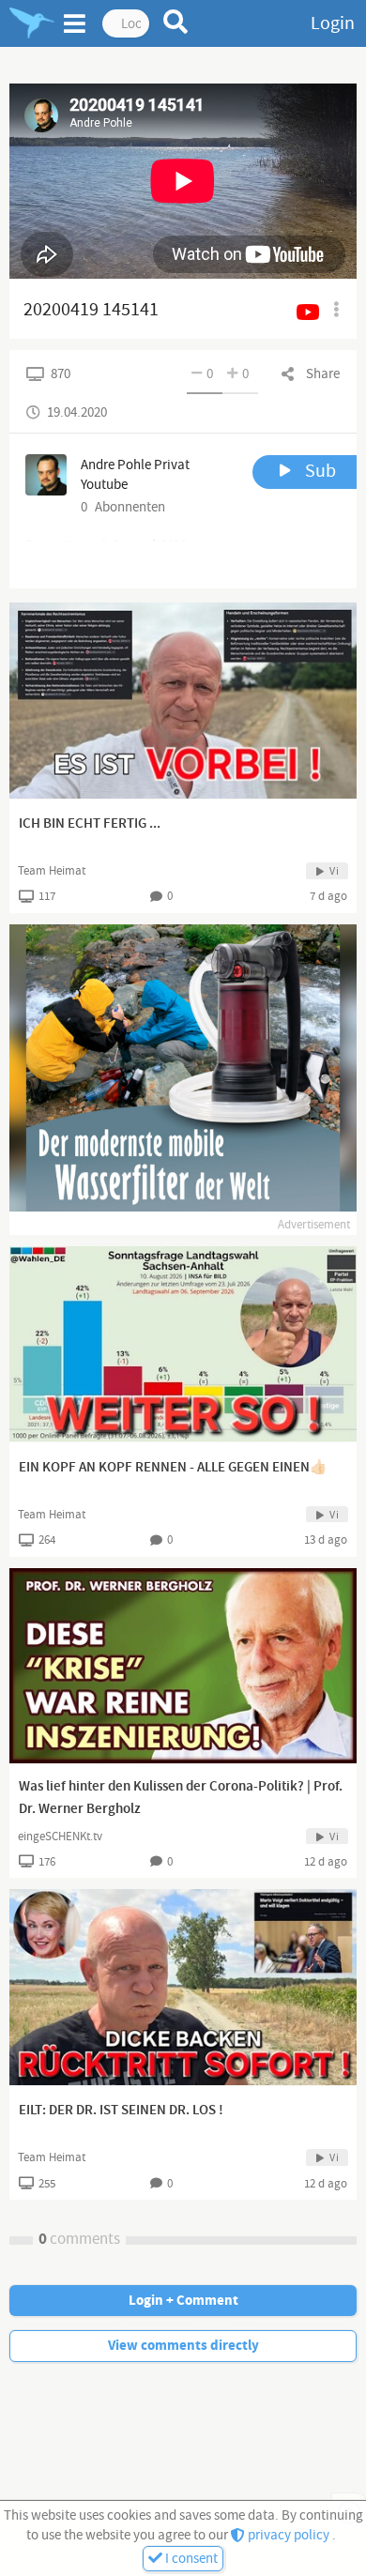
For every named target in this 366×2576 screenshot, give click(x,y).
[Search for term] (176, 22)
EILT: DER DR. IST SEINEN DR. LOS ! (121, 2111)
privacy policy (289, 2535)
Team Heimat (52, 871)
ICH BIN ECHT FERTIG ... (90, 824)
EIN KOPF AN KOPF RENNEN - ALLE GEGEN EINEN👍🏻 (173, 1468)
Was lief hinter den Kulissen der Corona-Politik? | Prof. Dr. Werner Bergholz (181, 1798)
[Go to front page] (32, 23)
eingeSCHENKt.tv (60, 1837)
